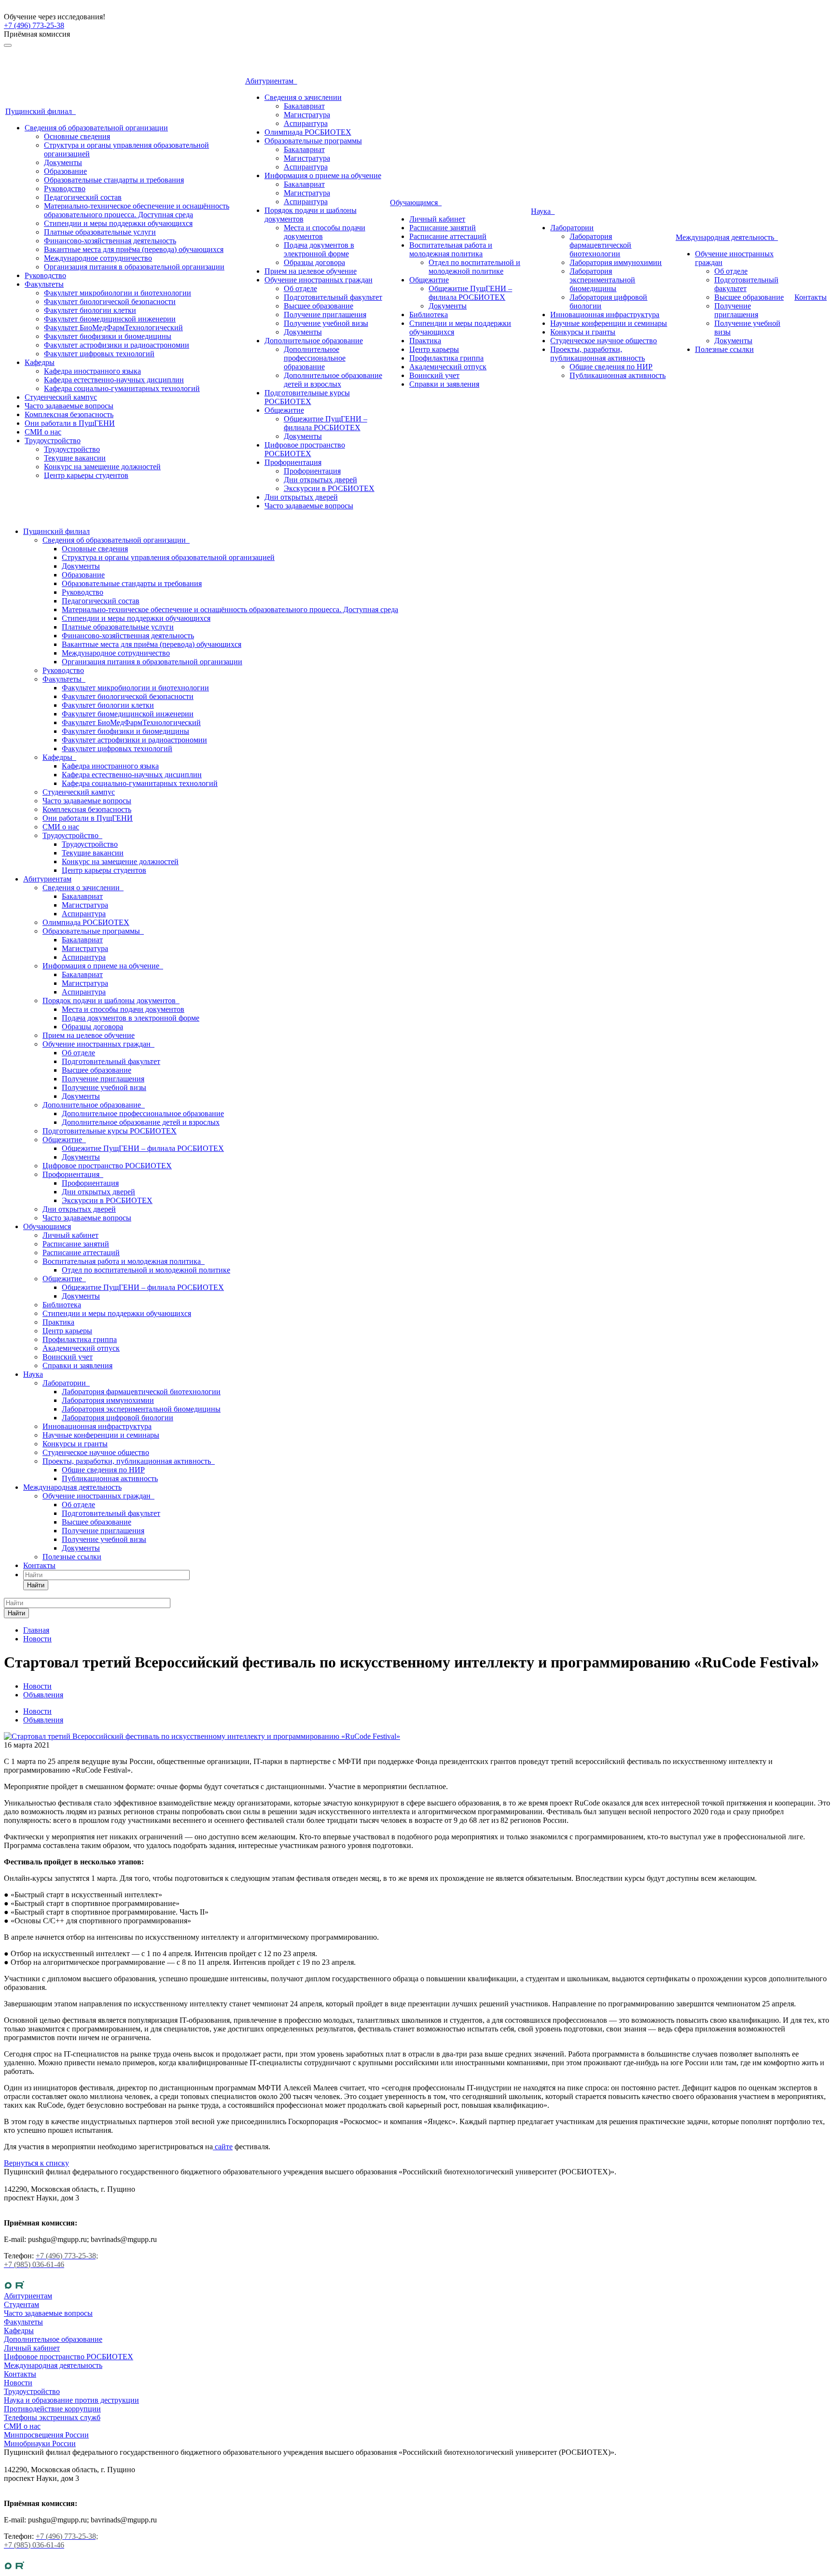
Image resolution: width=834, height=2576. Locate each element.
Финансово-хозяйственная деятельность (110, 241)
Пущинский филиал (41, 111)
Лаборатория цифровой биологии (118, 1418)
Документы (63, 162)
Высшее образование (319, 306)
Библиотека (429, 315)
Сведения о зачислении (303, 97)
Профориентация (293, 462)
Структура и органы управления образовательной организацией (168, 557)
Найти (36, 1585)
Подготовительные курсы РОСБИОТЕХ (307, 397)
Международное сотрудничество (98, 258)
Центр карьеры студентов (86, 475)
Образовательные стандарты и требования (114, 180)
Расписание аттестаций (448, 236)
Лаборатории (572, 228)
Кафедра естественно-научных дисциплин (114, 380)
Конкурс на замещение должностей (102, 467)
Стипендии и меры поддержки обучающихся (118, 223)
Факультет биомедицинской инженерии (110, 319)
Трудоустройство (53, 441)
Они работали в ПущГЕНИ (70, 423)
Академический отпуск (448, 367)
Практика (425, 341)
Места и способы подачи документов (123, 1009)
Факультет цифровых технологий (99, 354)
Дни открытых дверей (320, 480)
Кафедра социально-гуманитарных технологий (122, 388)
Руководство (65, 189)
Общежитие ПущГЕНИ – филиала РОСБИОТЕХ (326, 423)
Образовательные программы (313, 141)
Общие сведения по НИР (611, 367)
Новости (37, 1711)
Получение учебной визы (326, 323)
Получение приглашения (325, 315)
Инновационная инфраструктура (605, 315)
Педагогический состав (83, 197)
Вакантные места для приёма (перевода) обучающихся (134, 249)
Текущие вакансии (75, 458)
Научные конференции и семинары (609, 323)
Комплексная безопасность (69, 414)
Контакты (811, 297)
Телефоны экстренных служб (52, 2417)
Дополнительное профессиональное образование (315, 358)
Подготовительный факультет (333, 297)
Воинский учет (434, 375)
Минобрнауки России (40, 2443)
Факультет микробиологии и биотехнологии (118, 293)
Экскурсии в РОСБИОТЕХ (329, 488)
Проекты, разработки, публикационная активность (598, 354)
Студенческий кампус (61, 397)
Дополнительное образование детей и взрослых (333, 380)
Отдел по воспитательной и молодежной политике (474, 267)
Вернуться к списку (36, 2163)
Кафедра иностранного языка (92, 371)
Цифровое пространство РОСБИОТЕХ (305, 449)
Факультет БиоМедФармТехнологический (113, 328)
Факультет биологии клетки (90, 310)
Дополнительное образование (314, 341)
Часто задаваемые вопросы (69, 406)
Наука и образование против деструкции (71, 2400)
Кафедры (40, 362)
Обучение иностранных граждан (319, 280)
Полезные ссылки (724, 349)
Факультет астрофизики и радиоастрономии (117, 345)
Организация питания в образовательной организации (134, 267)
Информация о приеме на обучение (323, 175)
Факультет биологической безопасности (110, 301)
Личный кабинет (437, 219)
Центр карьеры (434, 349)
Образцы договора (314, 262)
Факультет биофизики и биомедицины (108, 336)
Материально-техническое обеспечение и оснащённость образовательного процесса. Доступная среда (137, 210)
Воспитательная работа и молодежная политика (451, 249)
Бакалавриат (304, 106)
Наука (543, 211)
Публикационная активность (618, 375)
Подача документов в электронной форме (319, 249)
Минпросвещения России (46, 2435)
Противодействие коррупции (52, 2409)
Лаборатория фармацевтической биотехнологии (600, 245)
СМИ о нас (43, 432)
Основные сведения (77, 136)
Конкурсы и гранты (583, 332)
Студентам (21, 2304)
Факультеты (44, 284)
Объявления (43, 1720)
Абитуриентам (271, 81)
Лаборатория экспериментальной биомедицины (602, 280)
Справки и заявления (444, 384)
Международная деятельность (727, 237)
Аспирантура (306, 123)
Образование (65, 171)
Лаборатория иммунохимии (616, 262)
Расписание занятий (443, 228)
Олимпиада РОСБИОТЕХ (308, 132)
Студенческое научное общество (604, 341)
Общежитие (284, 410)
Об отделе (300, 288)
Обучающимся (416, 203)
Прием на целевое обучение (311, 271)
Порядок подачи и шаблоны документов (111, 1001)
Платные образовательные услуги (100, 232)
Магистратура (307, 115)
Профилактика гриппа (446, 358)
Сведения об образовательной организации (96, 128)
